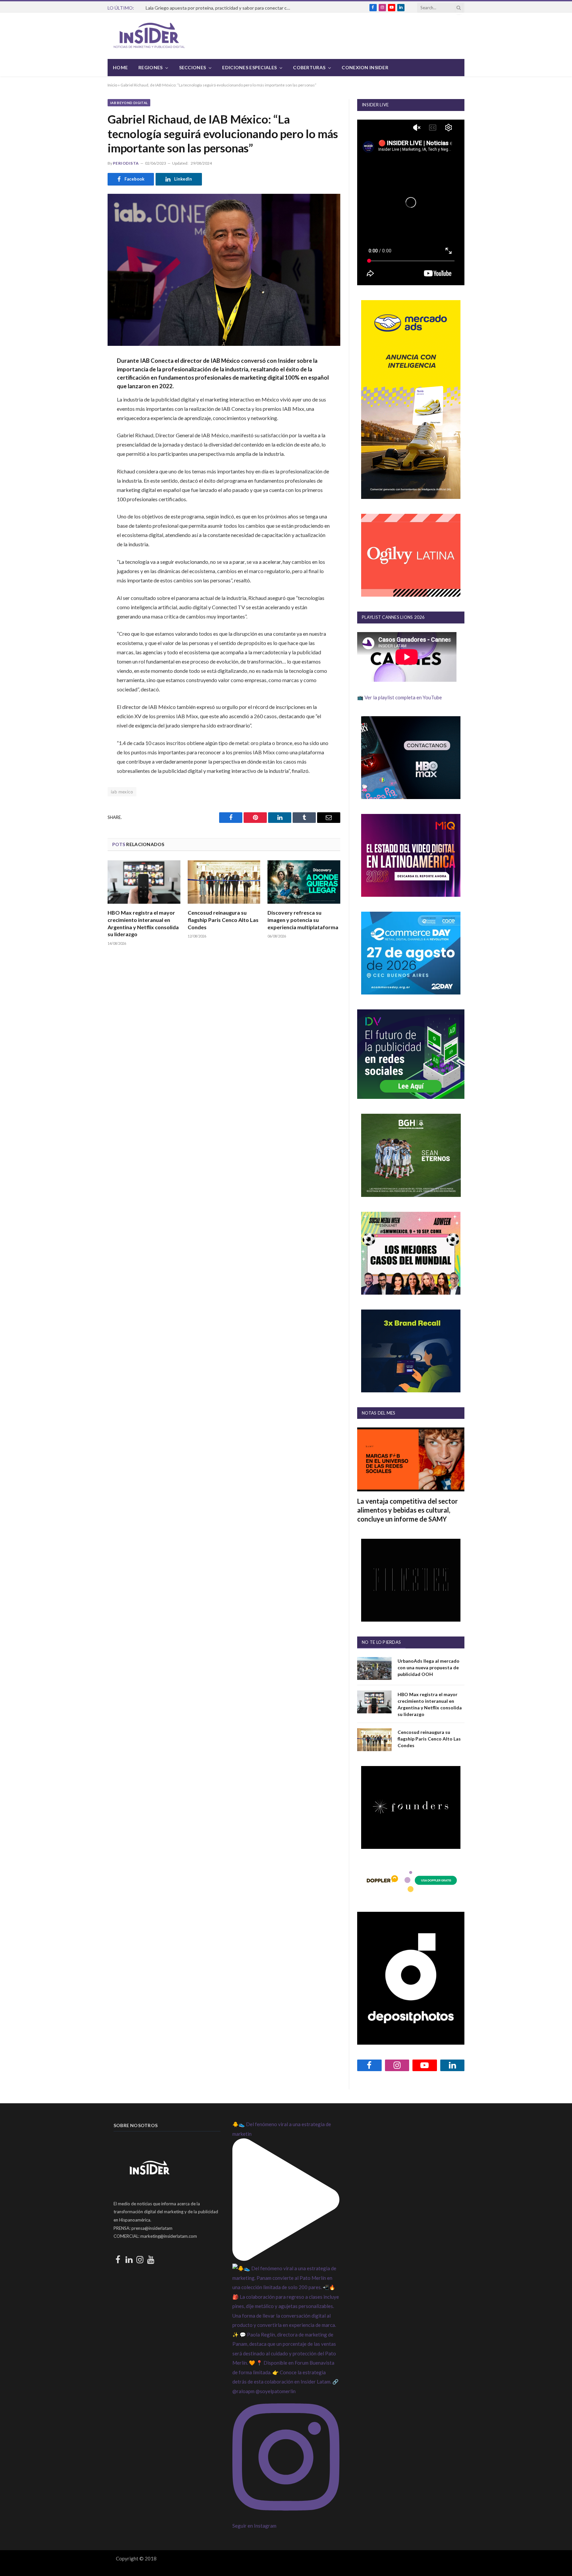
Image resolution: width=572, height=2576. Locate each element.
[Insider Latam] (149, 36)
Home (120, 67)
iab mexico (122, 792)
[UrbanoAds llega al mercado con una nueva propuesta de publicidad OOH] (374, 1668)
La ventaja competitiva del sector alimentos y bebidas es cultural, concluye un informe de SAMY (407, 1510)
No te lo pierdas (381, 1642)
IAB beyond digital (129, 103)
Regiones (150, 67)
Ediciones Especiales (249, 67)
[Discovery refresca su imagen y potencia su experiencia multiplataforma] (304, 882)
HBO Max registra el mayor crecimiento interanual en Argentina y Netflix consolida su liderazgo (143, 923)
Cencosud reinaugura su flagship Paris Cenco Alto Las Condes (223, 920)
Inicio (112, 85)
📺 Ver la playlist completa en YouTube (400, 697)
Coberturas (309, 67)
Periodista (126, 163)
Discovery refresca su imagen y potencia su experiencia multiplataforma (303, 920)
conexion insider (365, 67)
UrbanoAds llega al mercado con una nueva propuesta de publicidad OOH (429, 1667)
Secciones (193, 67)
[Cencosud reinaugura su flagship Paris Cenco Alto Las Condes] (224, 882)
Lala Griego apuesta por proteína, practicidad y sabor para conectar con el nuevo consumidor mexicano (220, 8)
